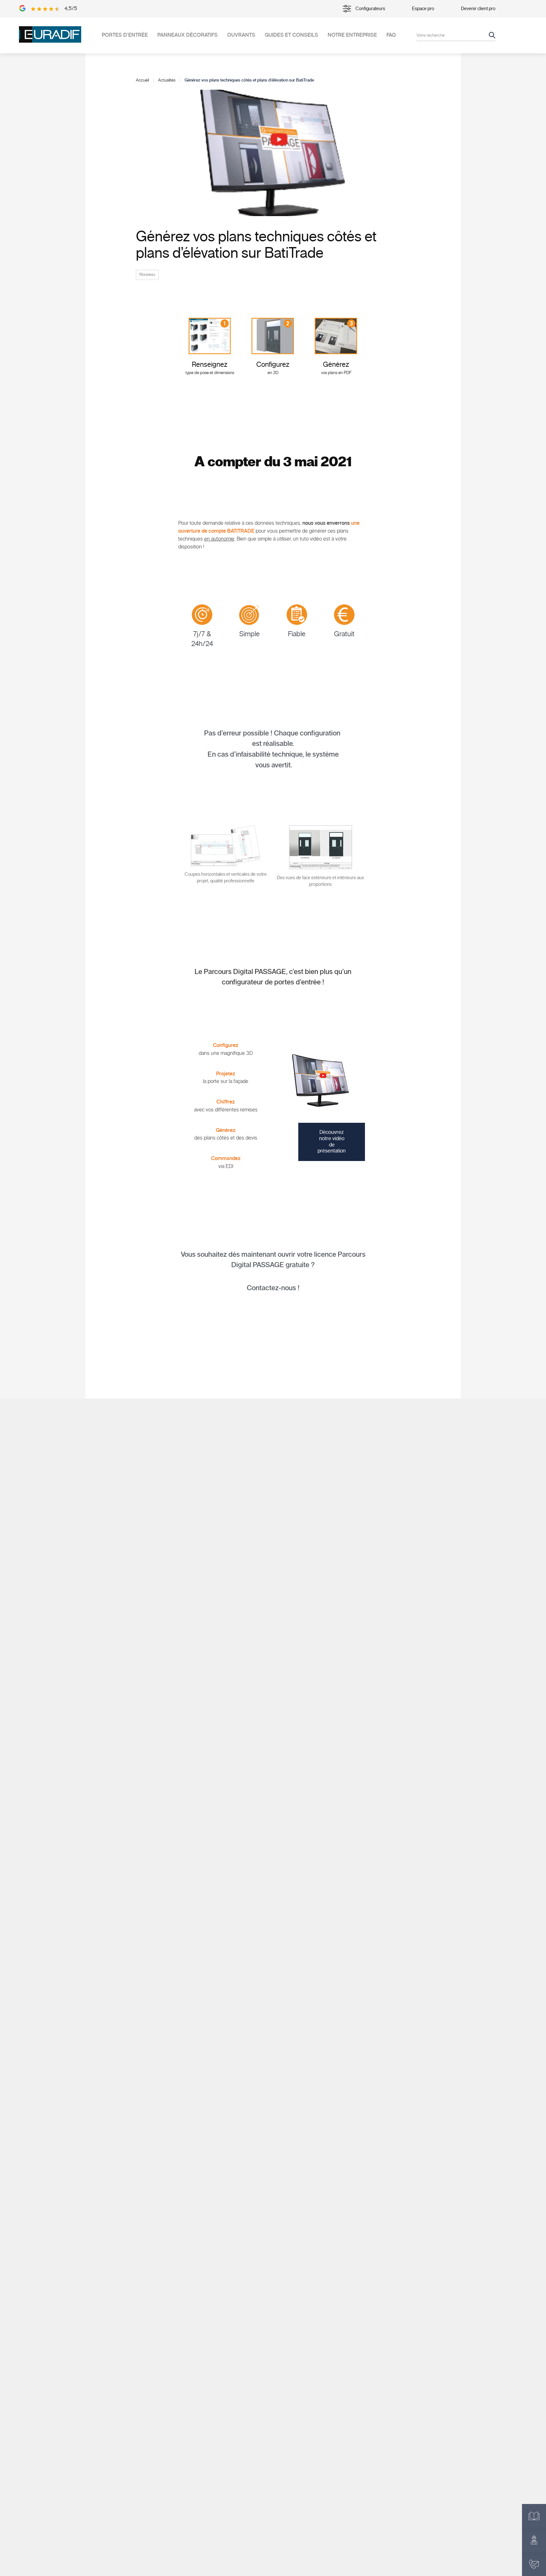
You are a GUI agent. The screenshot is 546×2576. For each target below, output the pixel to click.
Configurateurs (370, 9)
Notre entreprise (352, 35)
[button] (332, 1142)
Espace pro (423, 9)
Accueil (142, 80)
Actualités (167, 80)
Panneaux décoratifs (188, 35)
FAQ (391, 35)
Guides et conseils (291, 35)
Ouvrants (241, 35)
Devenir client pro (478, 9)
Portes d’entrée (125, 35)
